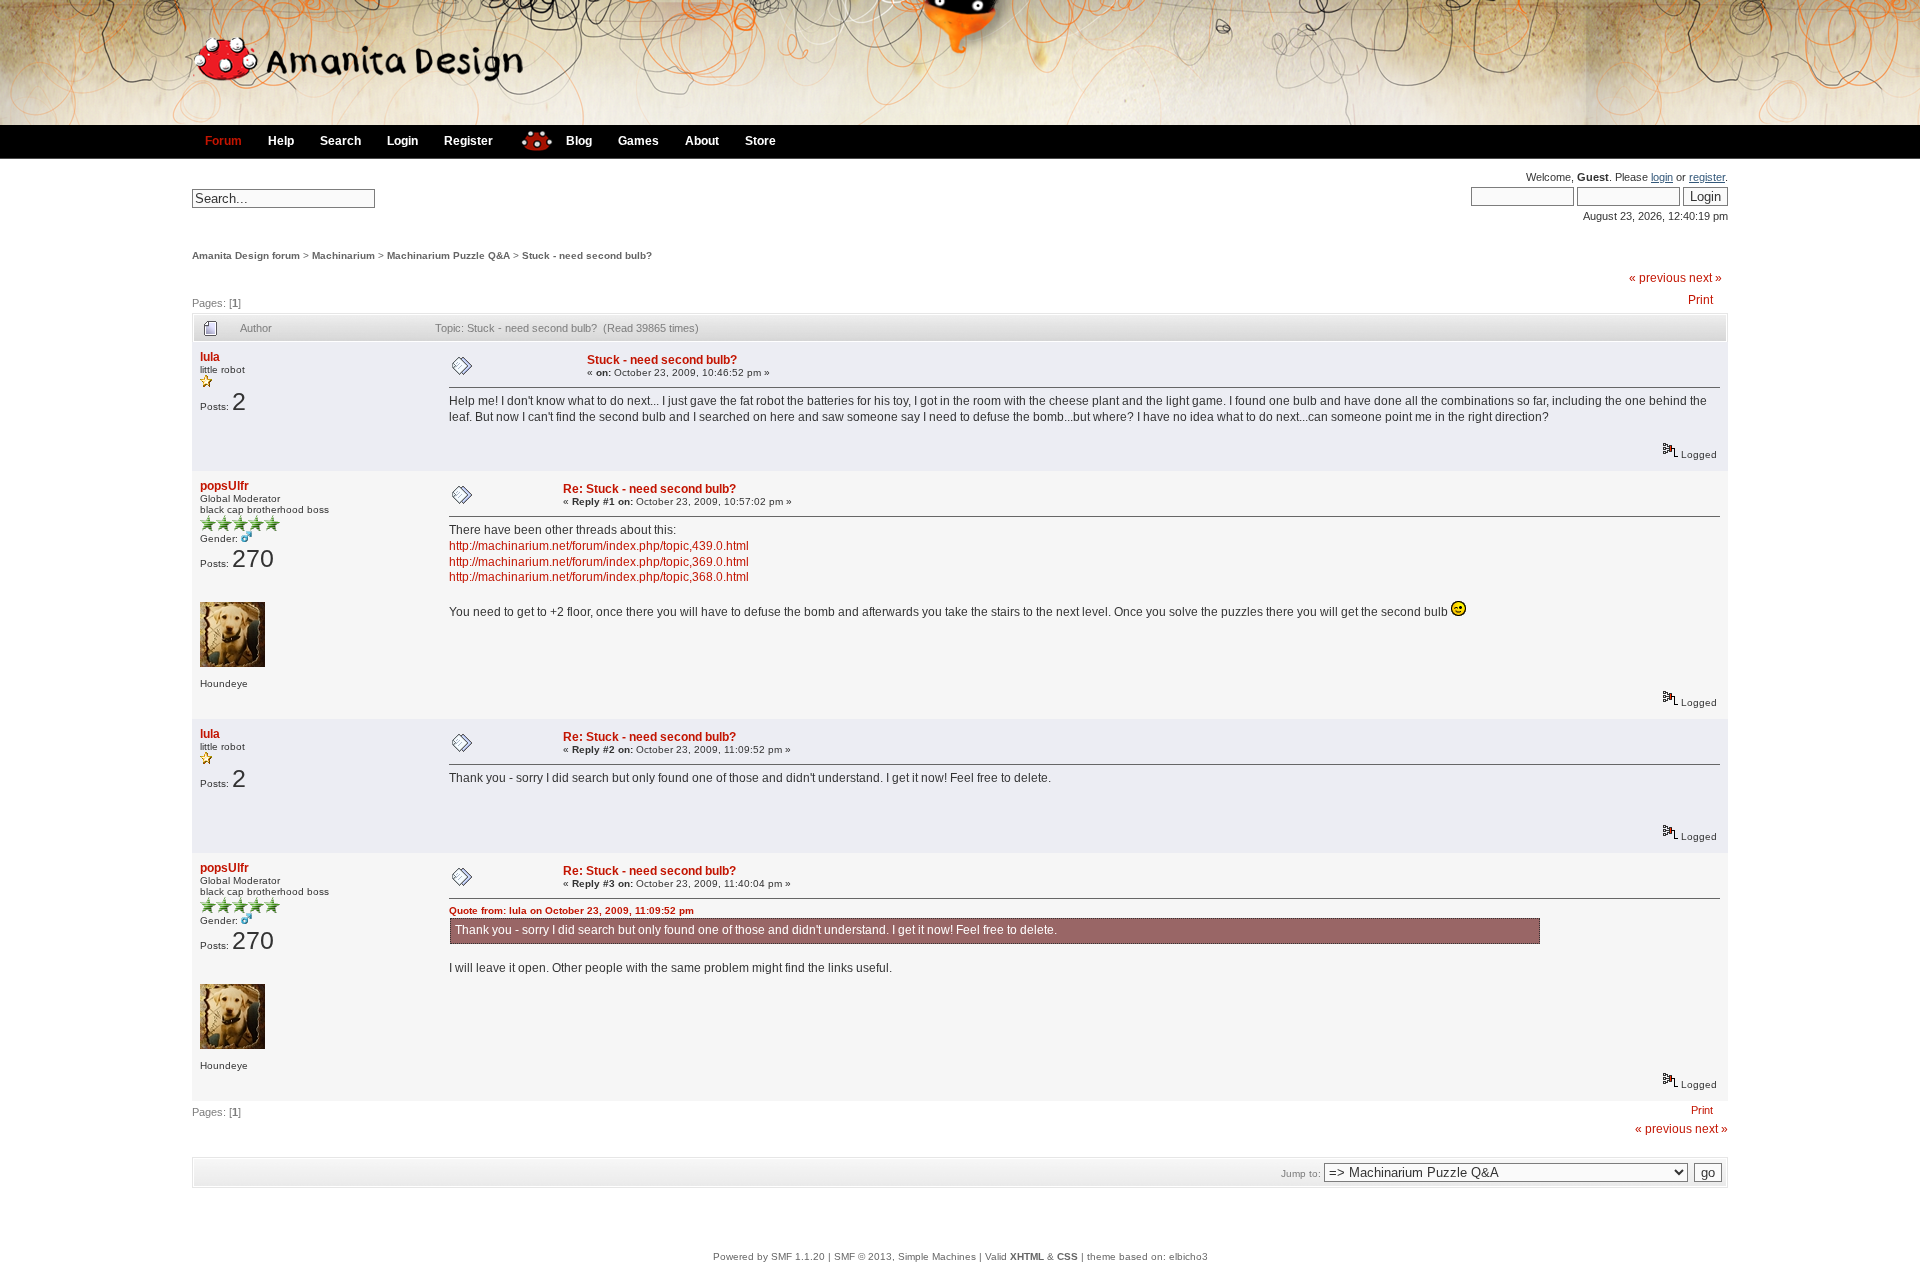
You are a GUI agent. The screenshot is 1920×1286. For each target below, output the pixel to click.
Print (1700, 300)
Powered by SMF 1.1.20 (769, 1256)
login (1662, 177)
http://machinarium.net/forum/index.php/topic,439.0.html (599, 546)
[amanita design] (529, 138)
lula (210, 357)
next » (1705, 278)
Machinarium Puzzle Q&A (448, 255)
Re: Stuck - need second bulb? (649, 489)
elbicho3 (1188, 1256)
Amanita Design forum (246, 255)
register (1707, 177)
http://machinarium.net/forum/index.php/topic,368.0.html (599, 577)
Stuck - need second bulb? (587, 255)
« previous (1657, 278)
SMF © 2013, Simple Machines (905, 1256)
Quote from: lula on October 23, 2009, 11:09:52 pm (571, 910)
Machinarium (343, 255)
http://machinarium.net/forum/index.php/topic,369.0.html (599, 562)
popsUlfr (224, 486)
